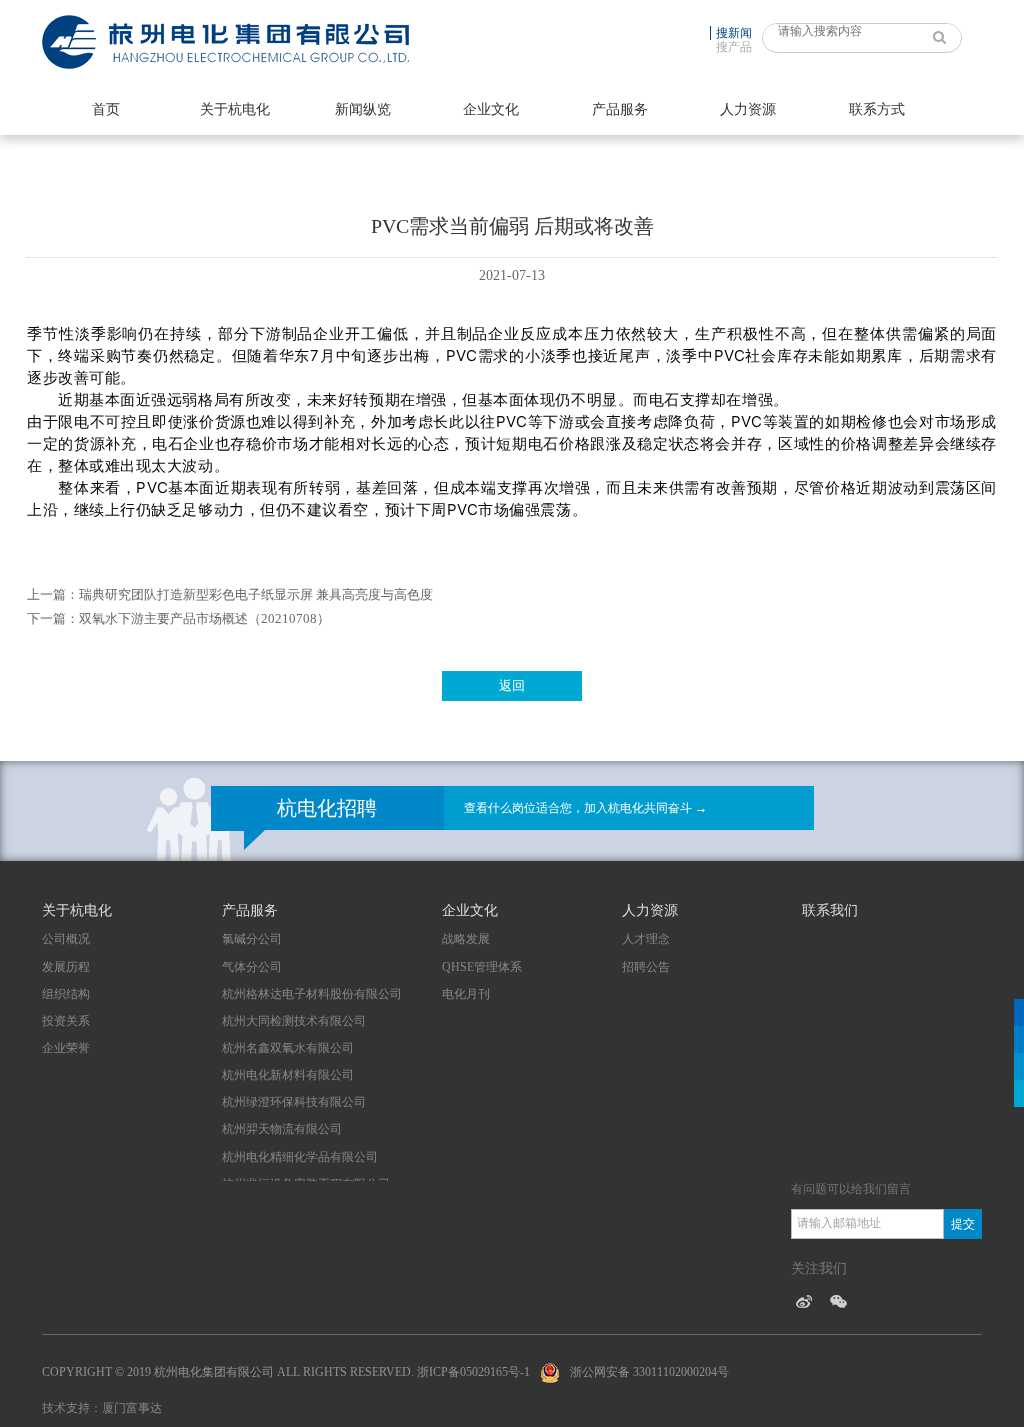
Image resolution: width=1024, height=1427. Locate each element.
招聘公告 (646, 967)
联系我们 (830, 910)
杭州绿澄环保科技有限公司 (294, 1102)
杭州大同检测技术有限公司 (294, 1021)
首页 (106, 109)
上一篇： (53, 594)
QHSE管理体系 (482, 967)
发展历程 (66, 967)
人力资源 (748, 109)
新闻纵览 (363, 109)
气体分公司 (252, 967)
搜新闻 (734, 33)
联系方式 (877, 109)
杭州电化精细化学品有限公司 (300, 1157)
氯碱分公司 (252, 939)
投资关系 (66, 1021)
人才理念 (646, 939)
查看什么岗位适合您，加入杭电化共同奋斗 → (585, 808)
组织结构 (66, 994)
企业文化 (491, 109)
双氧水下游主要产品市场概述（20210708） (204, 618)
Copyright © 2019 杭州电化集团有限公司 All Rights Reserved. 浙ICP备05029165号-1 (286, 1372)
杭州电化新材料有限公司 (288, 1075)
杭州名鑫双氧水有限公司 (288, 1048)
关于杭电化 (235, 109)
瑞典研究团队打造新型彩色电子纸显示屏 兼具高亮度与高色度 (256, 594)
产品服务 (620, 109)
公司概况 (66, 939)
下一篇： (53, 618)
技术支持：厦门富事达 (102, 1408)
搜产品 (734, 47)
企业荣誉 (66, 1048)
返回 (512, 685)
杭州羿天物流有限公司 (282, 1129)
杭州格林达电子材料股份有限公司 (312, 994)
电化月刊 (466, 994)
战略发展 (466, 939)
